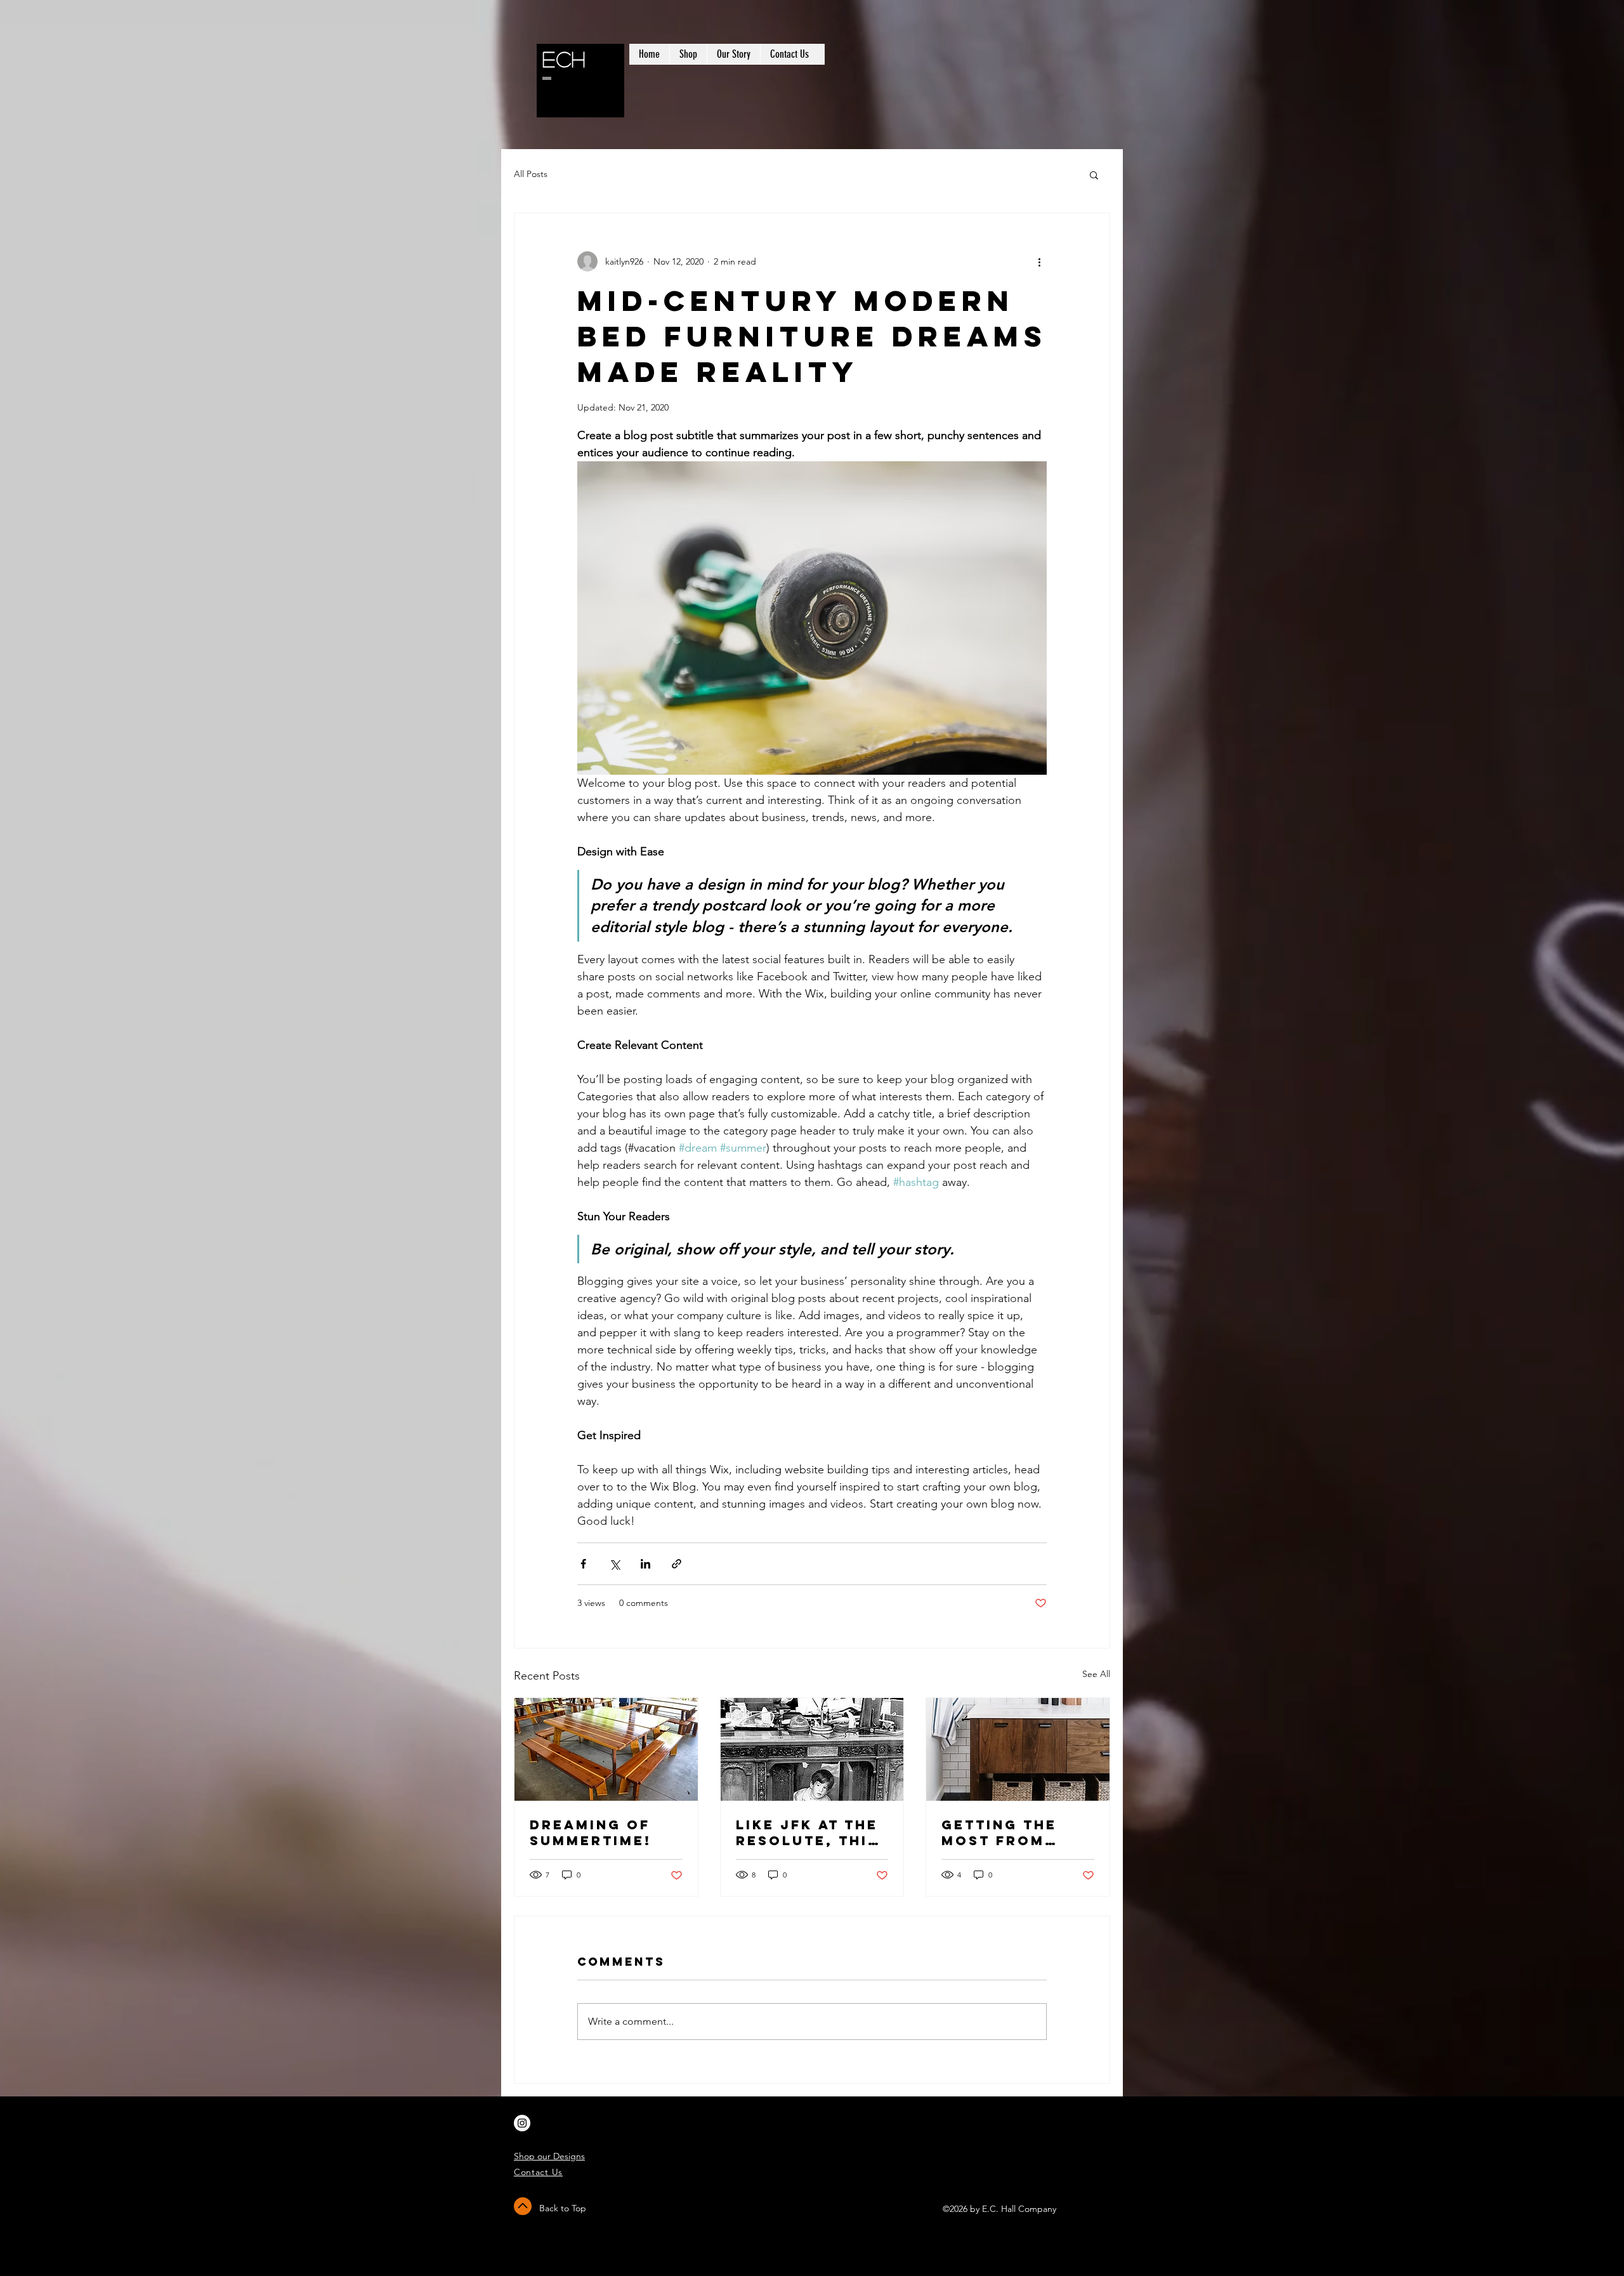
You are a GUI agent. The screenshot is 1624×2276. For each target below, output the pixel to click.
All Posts (531, 174)
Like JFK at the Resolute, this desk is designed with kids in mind (807, 1832)
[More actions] (1039, 261)
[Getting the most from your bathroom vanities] (1018, 1749)
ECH (564, 59)
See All (1096, 1674)
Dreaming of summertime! (591, 1832)
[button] (1094, 174)
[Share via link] (677, 1564)
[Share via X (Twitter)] (614, 1564)
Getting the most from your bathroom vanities (1017, 1832)
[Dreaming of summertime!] (606, 1749)
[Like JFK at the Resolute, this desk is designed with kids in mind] (812, 1749)
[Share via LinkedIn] (645, 1564)
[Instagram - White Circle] (522, 2123)
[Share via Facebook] (583, 1564)
